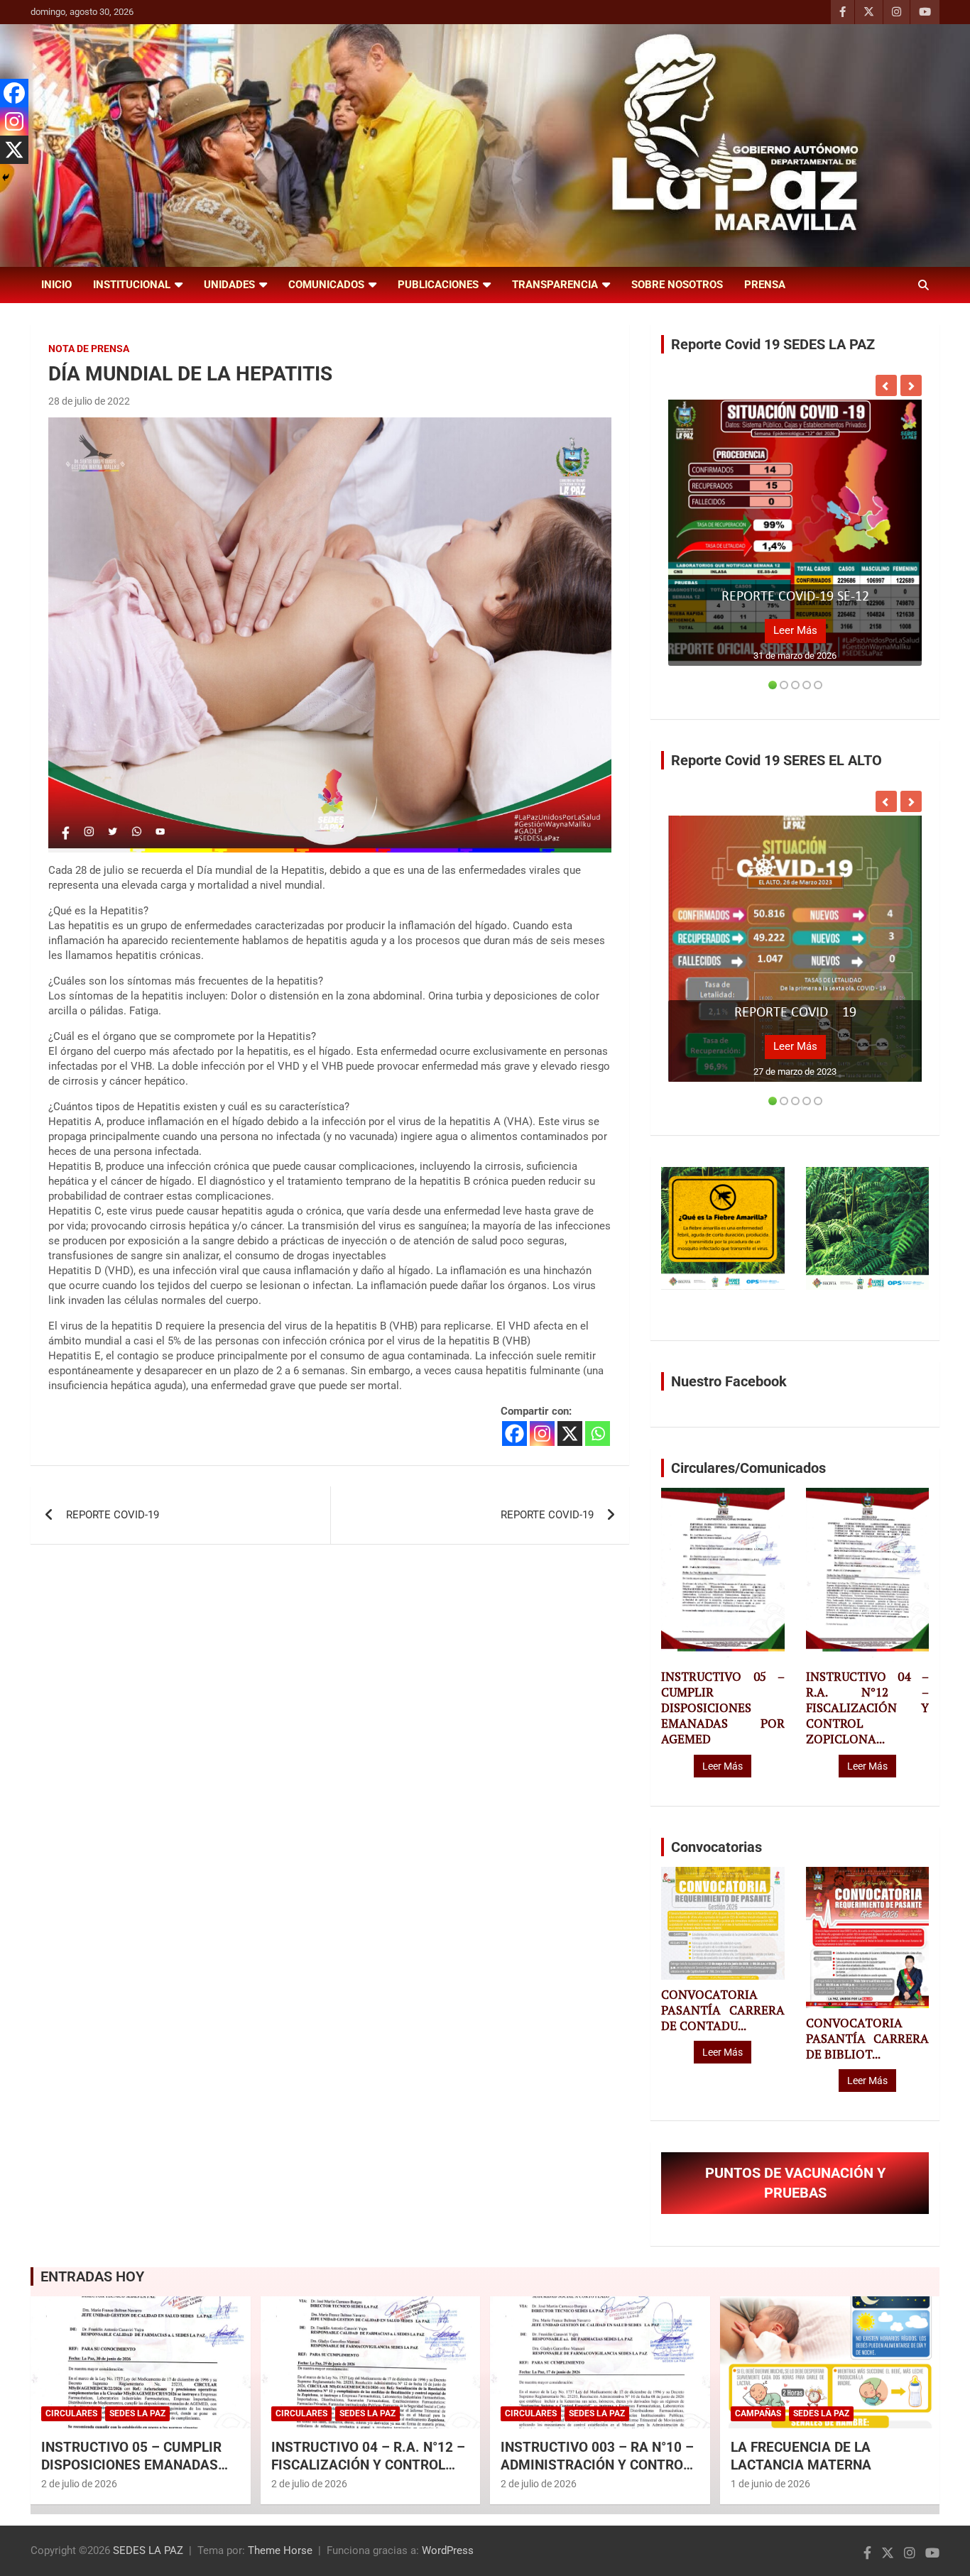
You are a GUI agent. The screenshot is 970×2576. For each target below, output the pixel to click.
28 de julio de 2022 (89, 401)
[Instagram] (542, 1434)
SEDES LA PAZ (148, 2550)
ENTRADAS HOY (92, 2276)
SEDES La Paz (137, 2413)
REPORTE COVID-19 (113, 1515)
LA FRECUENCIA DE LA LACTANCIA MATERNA (801, 2456)
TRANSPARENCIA (555, 285)
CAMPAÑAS (758, 2413)
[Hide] (6, 177)
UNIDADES (229, 285)
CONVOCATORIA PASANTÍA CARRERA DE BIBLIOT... (867, 2039)
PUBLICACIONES (438, 285)
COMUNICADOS (326, 285)
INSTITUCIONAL (132, 285)
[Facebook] (514, 1434)
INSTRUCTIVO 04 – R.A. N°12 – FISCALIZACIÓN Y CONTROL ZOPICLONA (368, 2465)
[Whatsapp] (598, 1434)
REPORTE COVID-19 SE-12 (795, 597)
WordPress (448, 2550)
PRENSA (765, 285)
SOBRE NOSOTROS (677, 285)
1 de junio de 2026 (770, 2484)
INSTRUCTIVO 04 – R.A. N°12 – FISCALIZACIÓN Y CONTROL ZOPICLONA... (867, 1708)
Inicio (56, 285)
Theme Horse (280, 2550)
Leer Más (795, 630)
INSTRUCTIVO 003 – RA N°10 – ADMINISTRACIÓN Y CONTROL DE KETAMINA (597, 2465)
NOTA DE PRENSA (89, 349)
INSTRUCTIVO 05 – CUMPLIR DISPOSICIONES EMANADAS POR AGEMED (723, 1708)
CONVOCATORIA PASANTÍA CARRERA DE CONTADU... (723, 2010)
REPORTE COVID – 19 (795, 1013)
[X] (570, 1434)
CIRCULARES (71, 2413)
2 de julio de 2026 (79, 2484)
